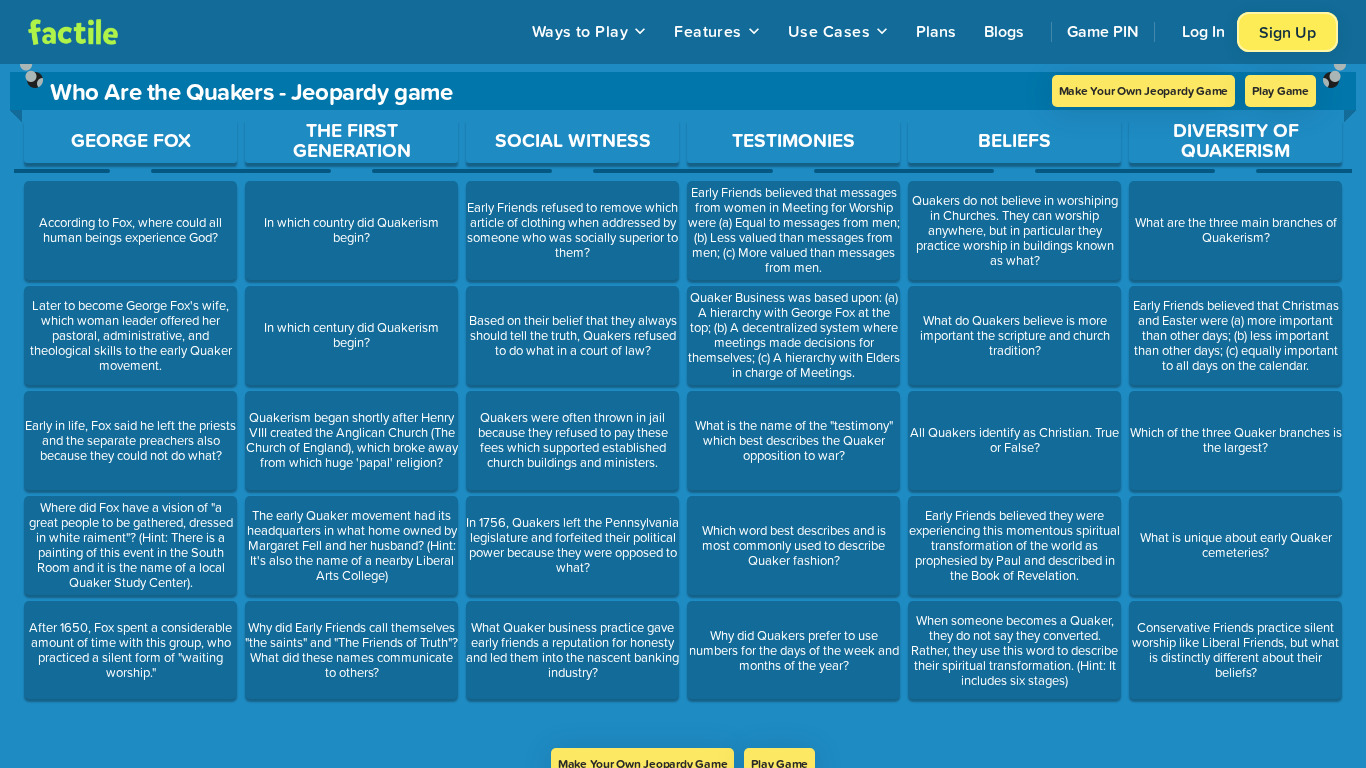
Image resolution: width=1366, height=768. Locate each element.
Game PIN (1103, 31)
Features (708, 31)
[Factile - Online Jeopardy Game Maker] (73, 32)
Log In (1203, 31)
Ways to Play (580, 31)
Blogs (1004, 31)
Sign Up (1287, 32)
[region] (683, 406)
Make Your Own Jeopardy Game (1144, 90)
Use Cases (829, 31)
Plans (936, 31)
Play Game (1280, 90)
